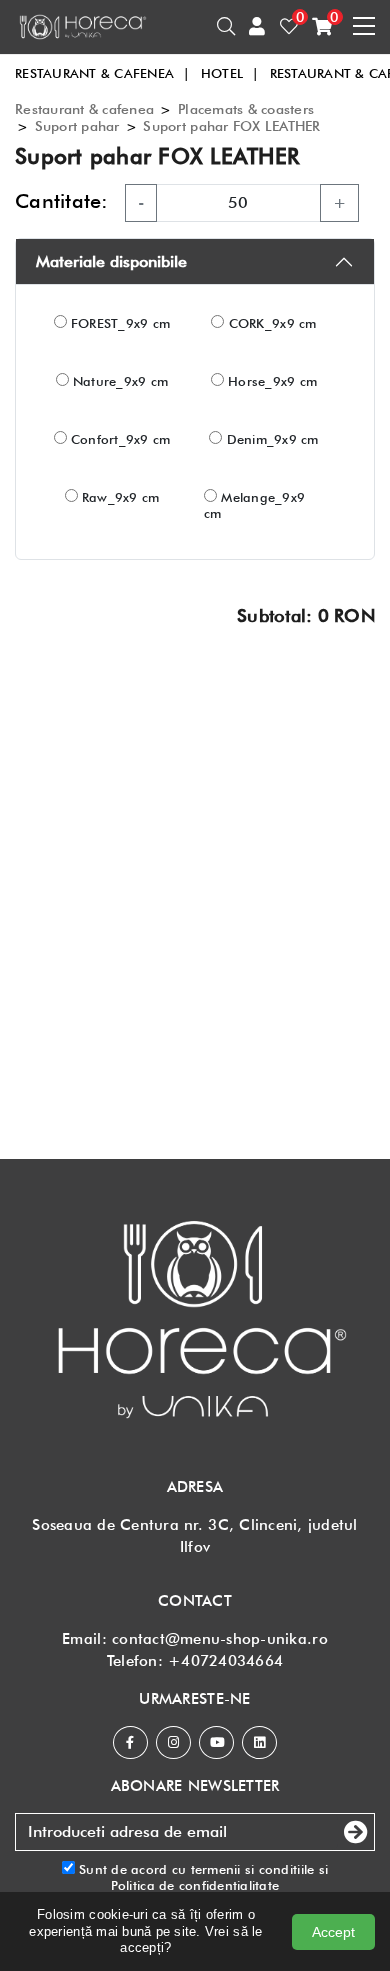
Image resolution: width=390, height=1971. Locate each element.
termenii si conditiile (253, 1869)
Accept (333, 1932)
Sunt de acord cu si (201, 1877)
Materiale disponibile (111, 261)
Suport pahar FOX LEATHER (231, 126)
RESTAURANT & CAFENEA (103, 73)
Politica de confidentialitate (195, 1885)
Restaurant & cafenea (84, 109)
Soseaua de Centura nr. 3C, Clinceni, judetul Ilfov (194, 1536)
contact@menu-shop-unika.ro (220, 1639)
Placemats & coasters (246, 109)
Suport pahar (77, 126)
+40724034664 (225, 1661)
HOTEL (230, 73)
